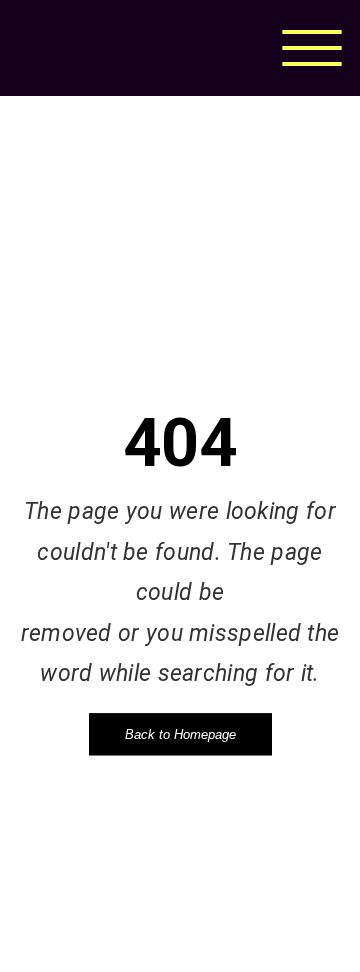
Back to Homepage (180, 734)
